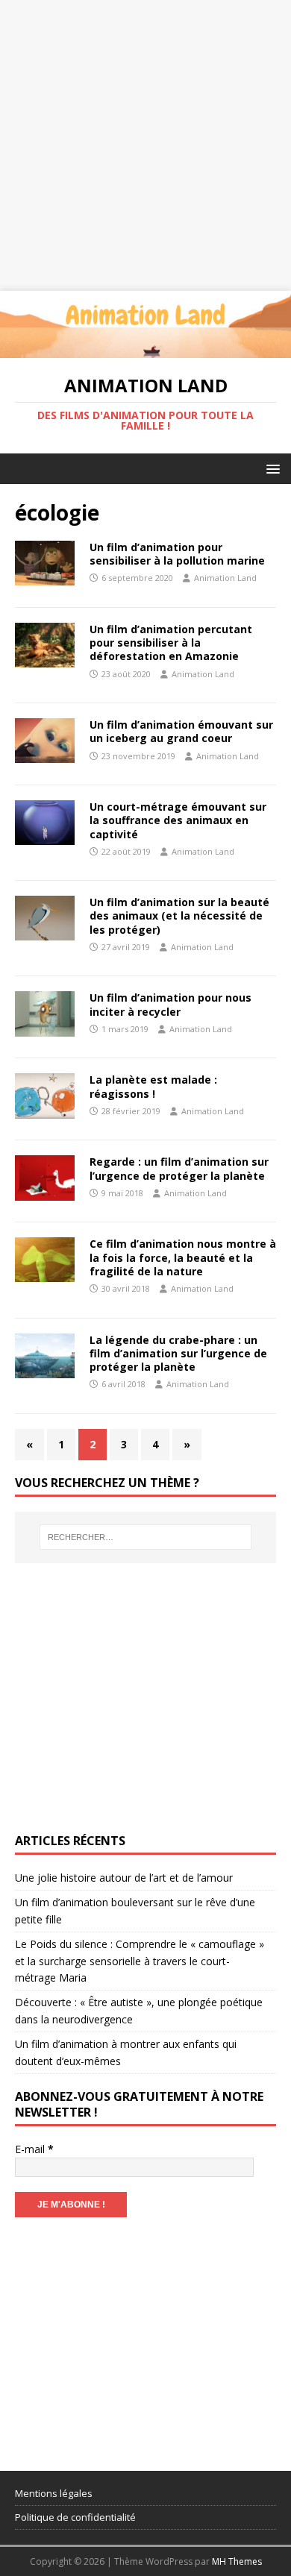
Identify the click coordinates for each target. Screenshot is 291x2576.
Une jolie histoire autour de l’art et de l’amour (124, 1878)
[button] (270, 468)
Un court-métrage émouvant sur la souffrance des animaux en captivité (178, 820)
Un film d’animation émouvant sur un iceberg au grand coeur (181, 731)
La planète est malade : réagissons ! (153, 1086)
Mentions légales (54, 2493)
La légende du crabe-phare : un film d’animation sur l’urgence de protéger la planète (178, 1353)
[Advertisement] (145, 145)
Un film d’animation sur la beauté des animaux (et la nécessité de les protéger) (179, 915)
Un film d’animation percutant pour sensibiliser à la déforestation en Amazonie (171, 643)
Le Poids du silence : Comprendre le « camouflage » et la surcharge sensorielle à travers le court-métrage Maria (140, 1961)
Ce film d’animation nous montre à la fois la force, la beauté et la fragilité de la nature (183, 1257)
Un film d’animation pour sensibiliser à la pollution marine (177, 554)
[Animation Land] (145, 349)
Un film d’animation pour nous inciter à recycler (170, 1004)
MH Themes (237, 2561)
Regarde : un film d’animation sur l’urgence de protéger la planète (179, 1168)
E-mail (34, 2149)
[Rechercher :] (146, 1537)
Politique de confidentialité (75, 2517)
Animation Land (225, 578)
